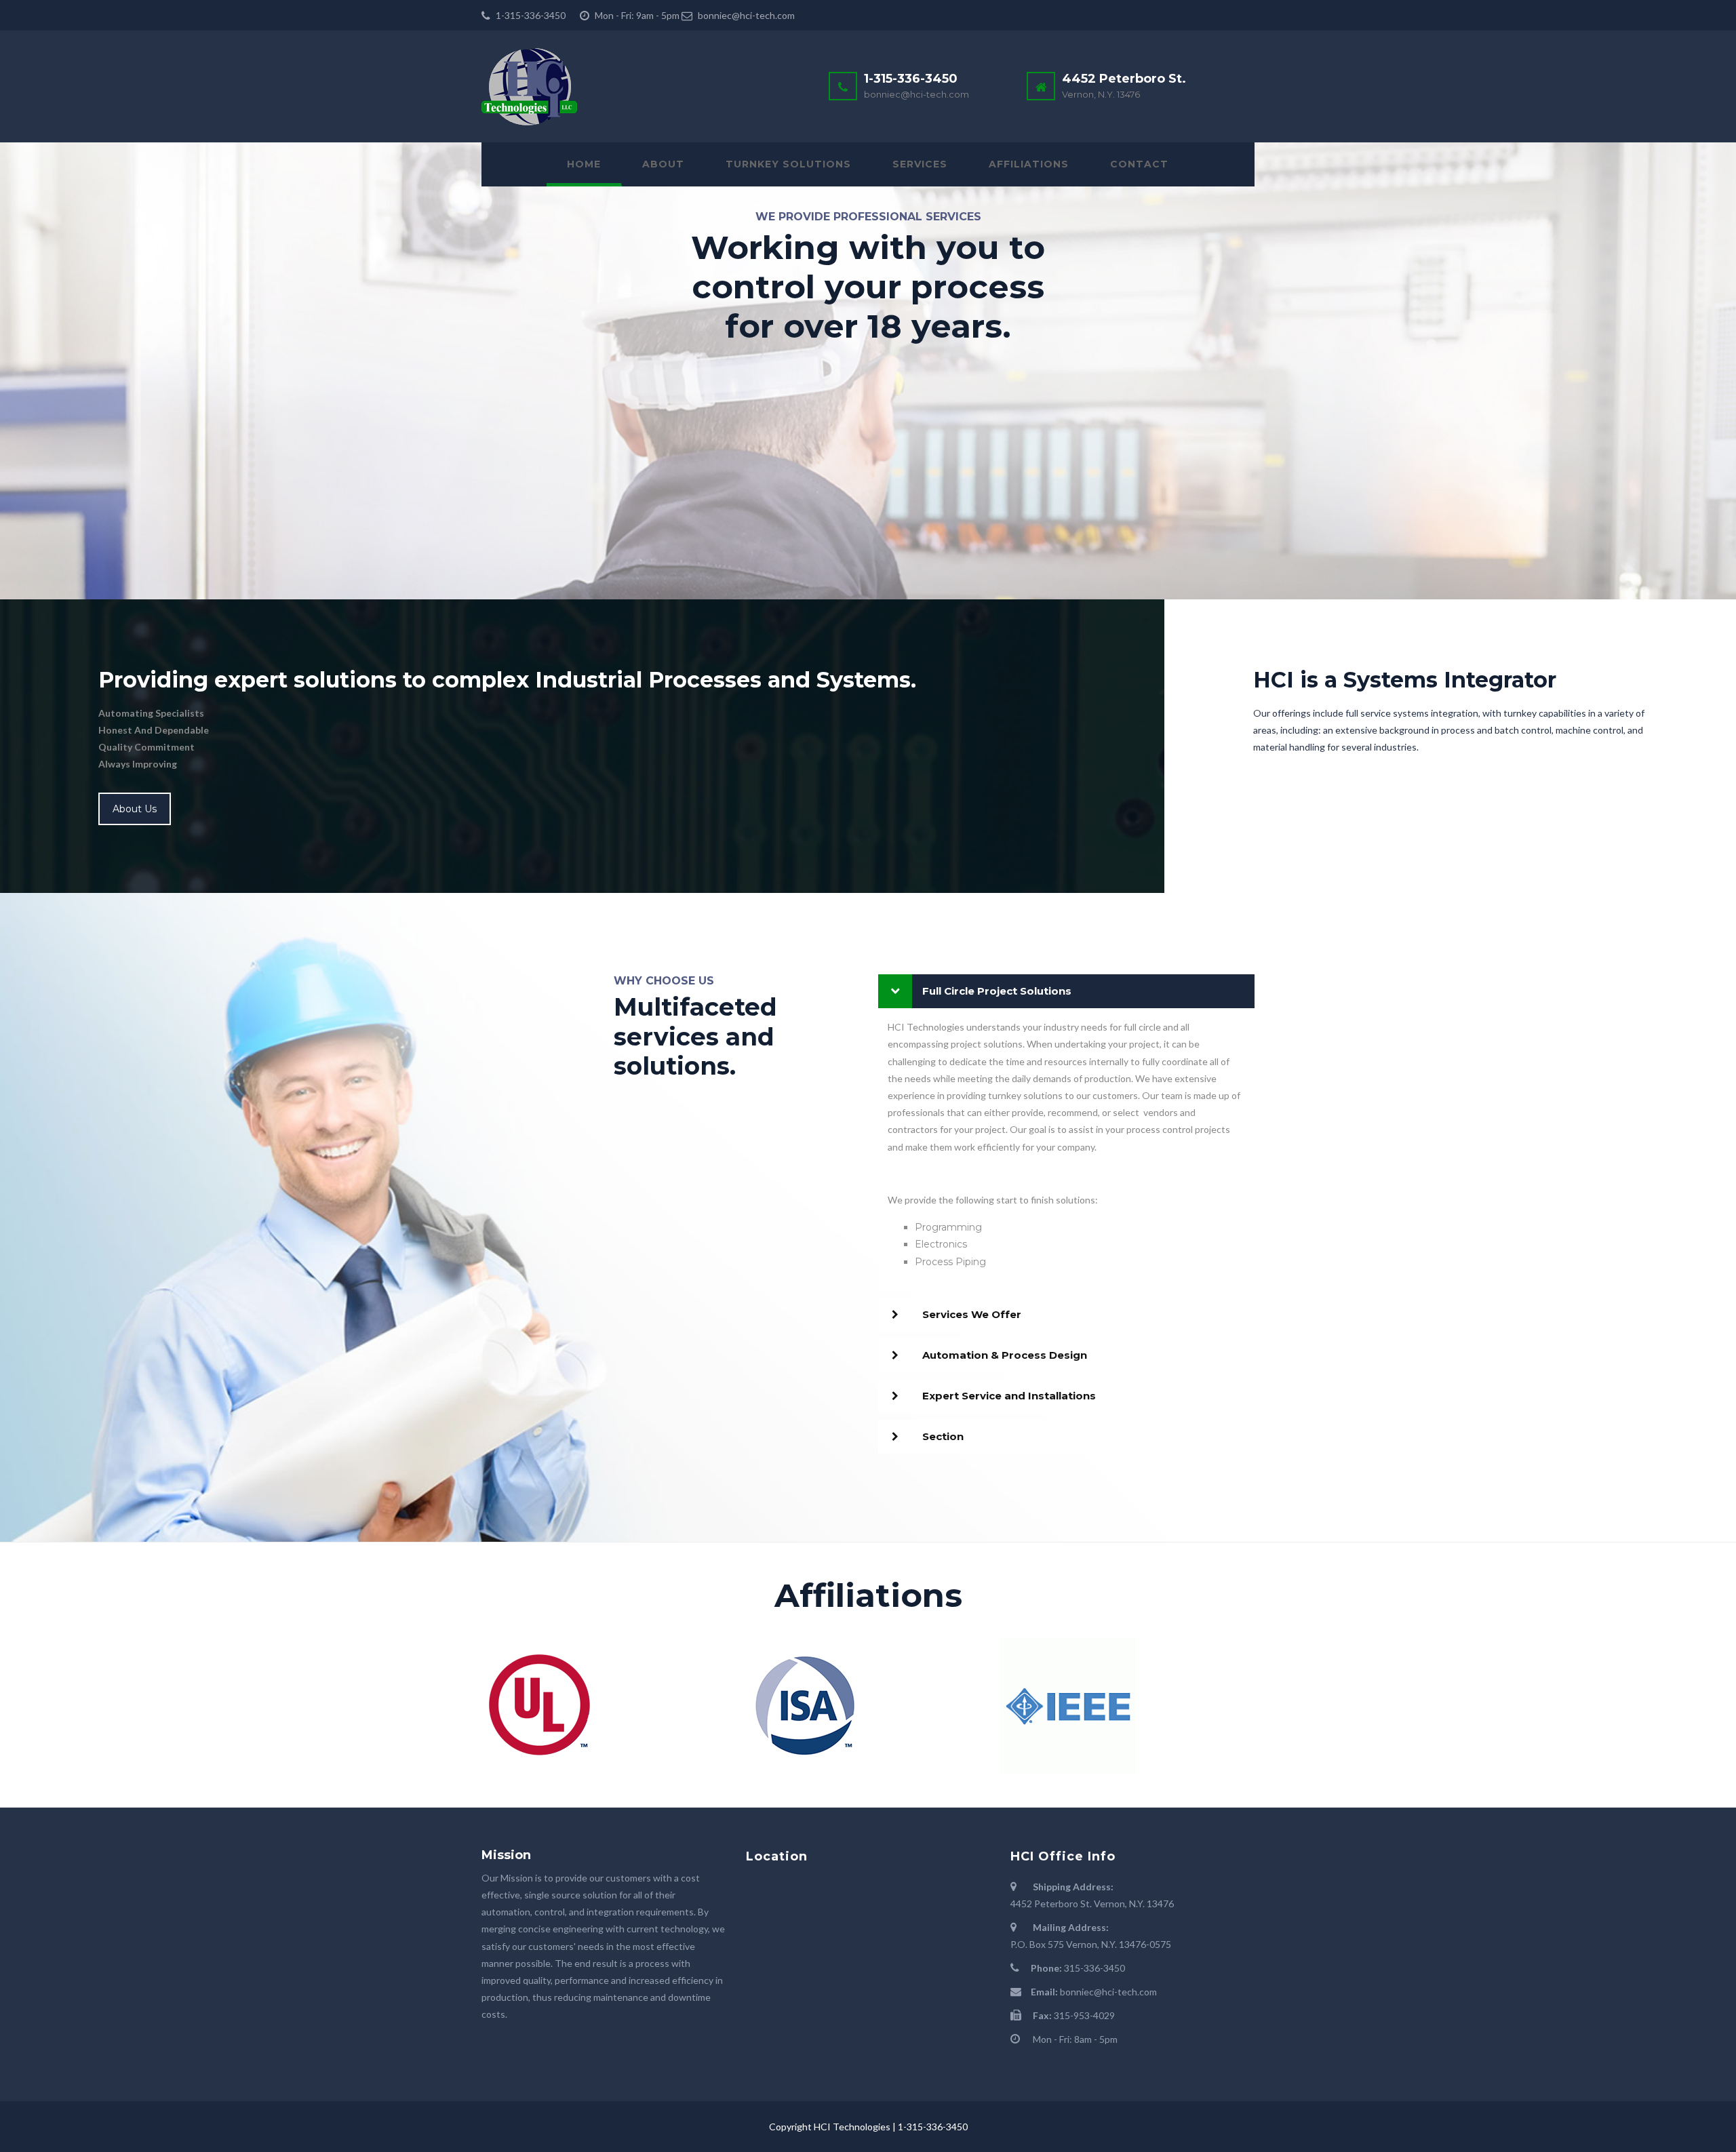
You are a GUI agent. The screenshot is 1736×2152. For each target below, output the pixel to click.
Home (584, 164)
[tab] (1066, 991)
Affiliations (1029, 164)
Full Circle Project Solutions (997, 991)
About (663, 164)
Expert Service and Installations (1009, 1396)
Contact (1139, 164)
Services (920, 164)
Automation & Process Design (1005, 1355)
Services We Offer (972, 1314)
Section (943, 1436)
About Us (135, 809)
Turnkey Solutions (788, 164)
